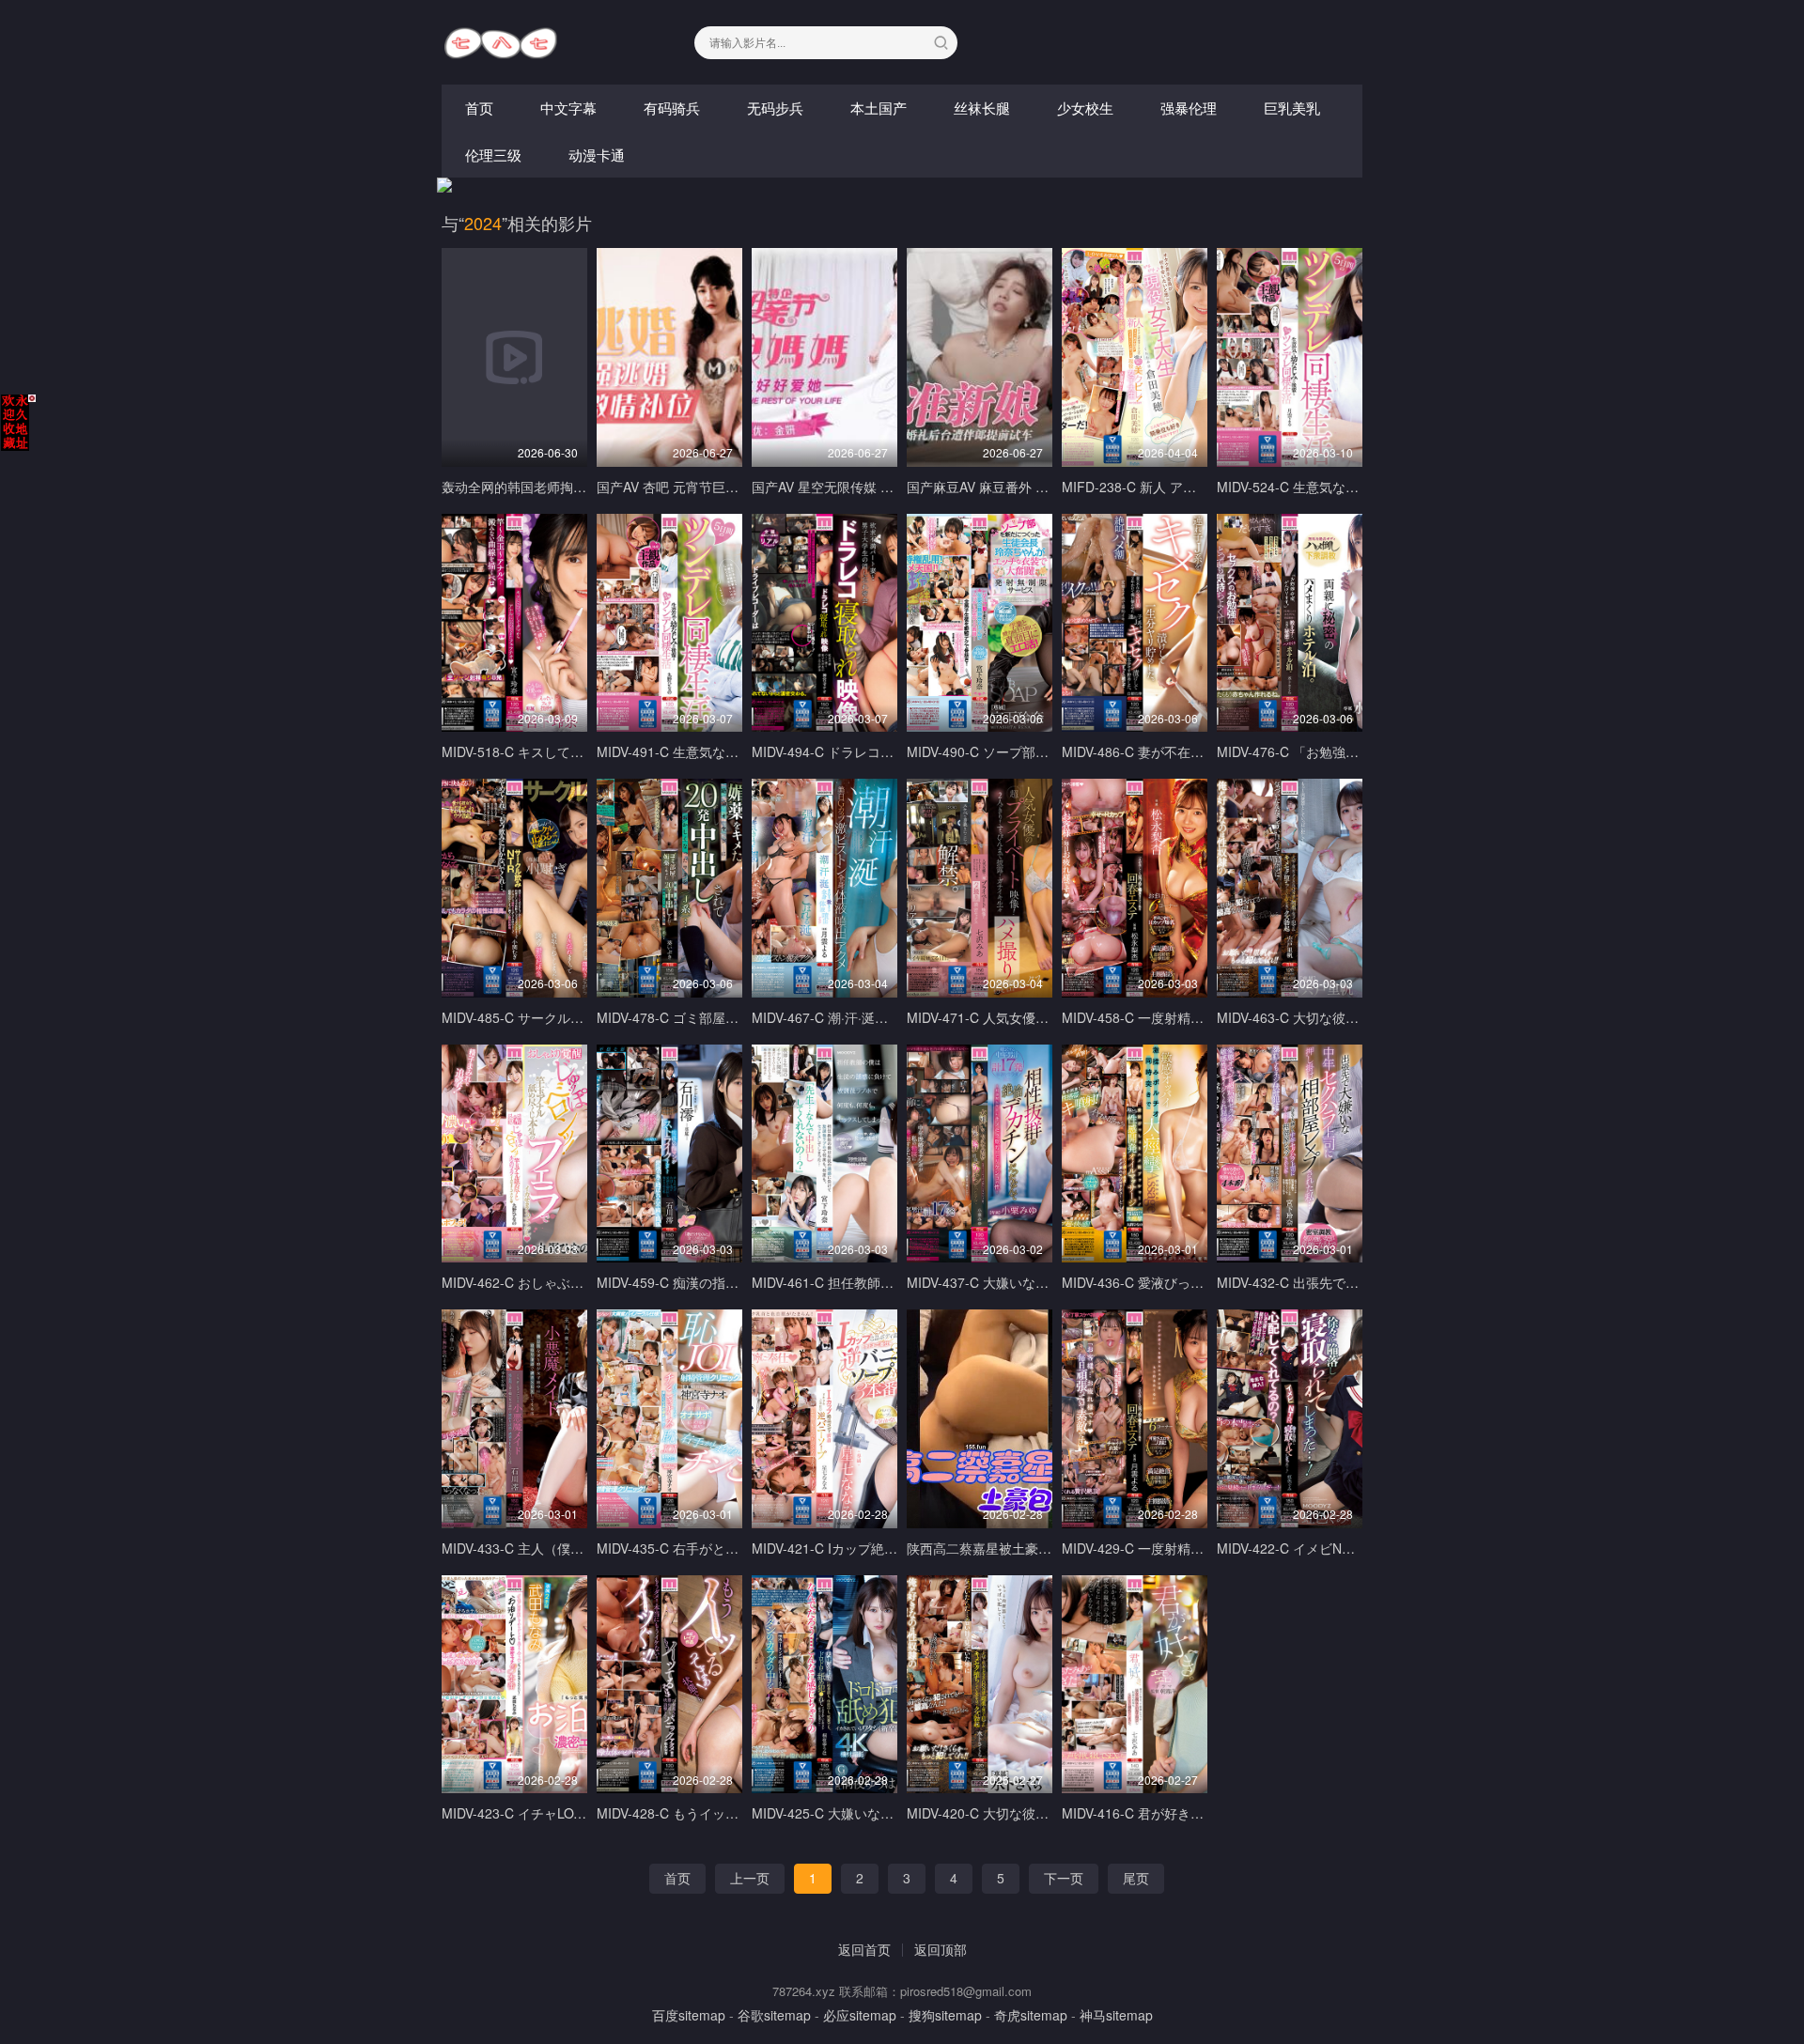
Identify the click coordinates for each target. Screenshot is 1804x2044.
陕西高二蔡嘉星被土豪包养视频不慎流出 (1025, 1548)
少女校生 (1085, 108)
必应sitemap (860, 2015)
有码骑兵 (672, 108)
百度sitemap (689, 2015)
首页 (479, 108)
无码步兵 (775, 108)
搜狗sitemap (945, 2015)
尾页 (1136, 1878)
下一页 (1064, 1878)
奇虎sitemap (1031, 2015)
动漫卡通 (597, 155)
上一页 (750, 1878)
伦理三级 (493, 155)
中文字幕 (568, 108)
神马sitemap (1116, 2015)
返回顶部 (941, 1949)
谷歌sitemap (774, 2015)
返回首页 (864, 1949)
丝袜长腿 (982, 108)
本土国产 (879, 108)
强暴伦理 (1189, 108)
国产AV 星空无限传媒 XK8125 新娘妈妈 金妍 (883, 487)
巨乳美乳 (1292, 108)
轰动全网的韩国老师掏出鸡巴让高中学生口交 (573, 487)
